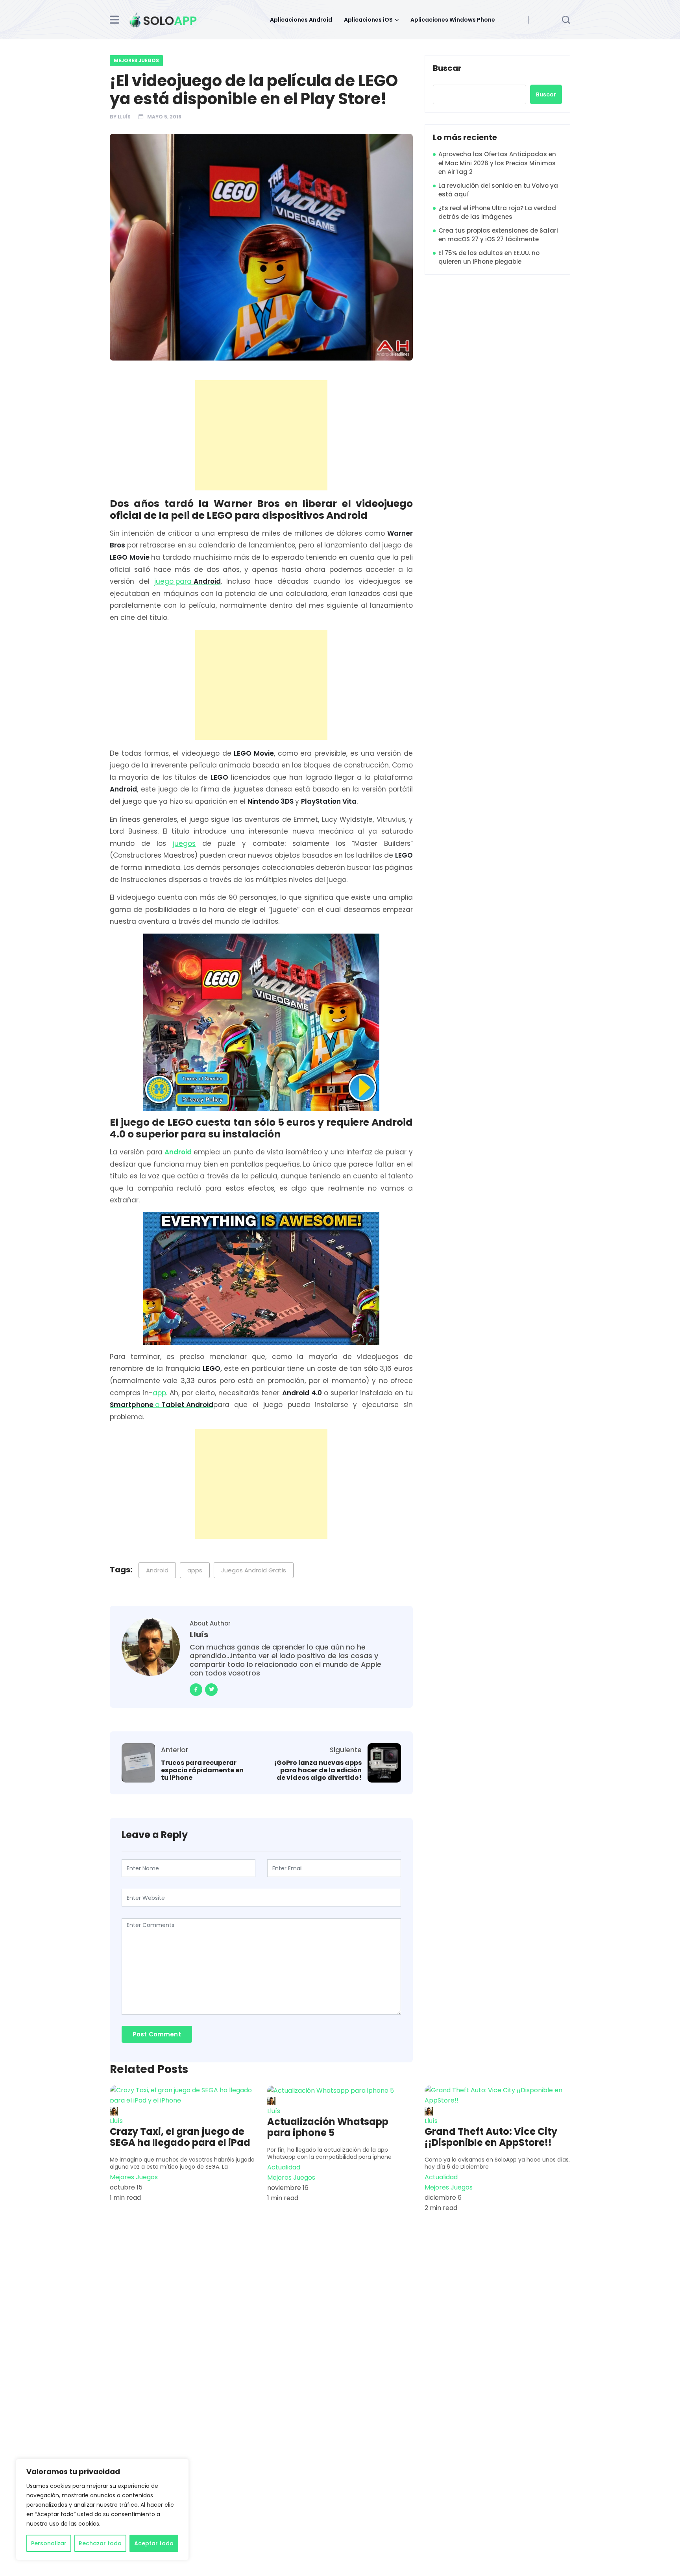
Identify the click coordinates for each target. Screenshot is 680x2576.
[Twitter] (211, 1690)
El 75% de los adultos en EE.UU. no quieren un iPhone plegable (489, 257)
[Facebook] (196, 1690)
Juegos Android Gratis (254, 1570)
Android (178, 1152)
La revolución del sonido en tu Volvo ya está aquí (498, 190)
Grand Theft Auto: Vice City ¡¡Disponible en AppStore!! (491, 2137)
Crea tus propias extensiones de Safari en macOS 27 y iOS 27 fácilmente (498, 235)
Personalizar (49, 2543)
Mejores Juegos (136, 60)
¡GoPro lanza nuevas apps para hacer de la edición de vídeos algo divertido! (318, 1770)
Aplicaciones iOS (368, 20)
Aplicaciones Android (301, 20)
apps (195, 1570)
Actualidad (284, 2167)
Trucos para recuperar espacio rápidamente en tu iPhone (202, 1770)
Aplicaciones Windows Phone (453, 20)
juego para (188, 581)
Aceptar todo (154, 2543)
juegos (184, 843)
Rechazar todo (100, 2543)
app (159, 1393)
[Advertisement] (263, 435)
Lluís (124, 117)
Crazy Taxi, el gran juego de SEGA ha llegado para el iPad (180, 2137)
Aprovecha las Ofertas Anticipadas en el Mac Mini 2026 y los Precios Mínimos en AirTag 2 (497, 163)
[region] (102, 2509)
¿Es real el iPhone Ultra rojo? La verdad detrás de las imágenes (497, 213)
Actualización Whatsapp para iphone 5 (328, 2127)
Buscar (447, 68)
